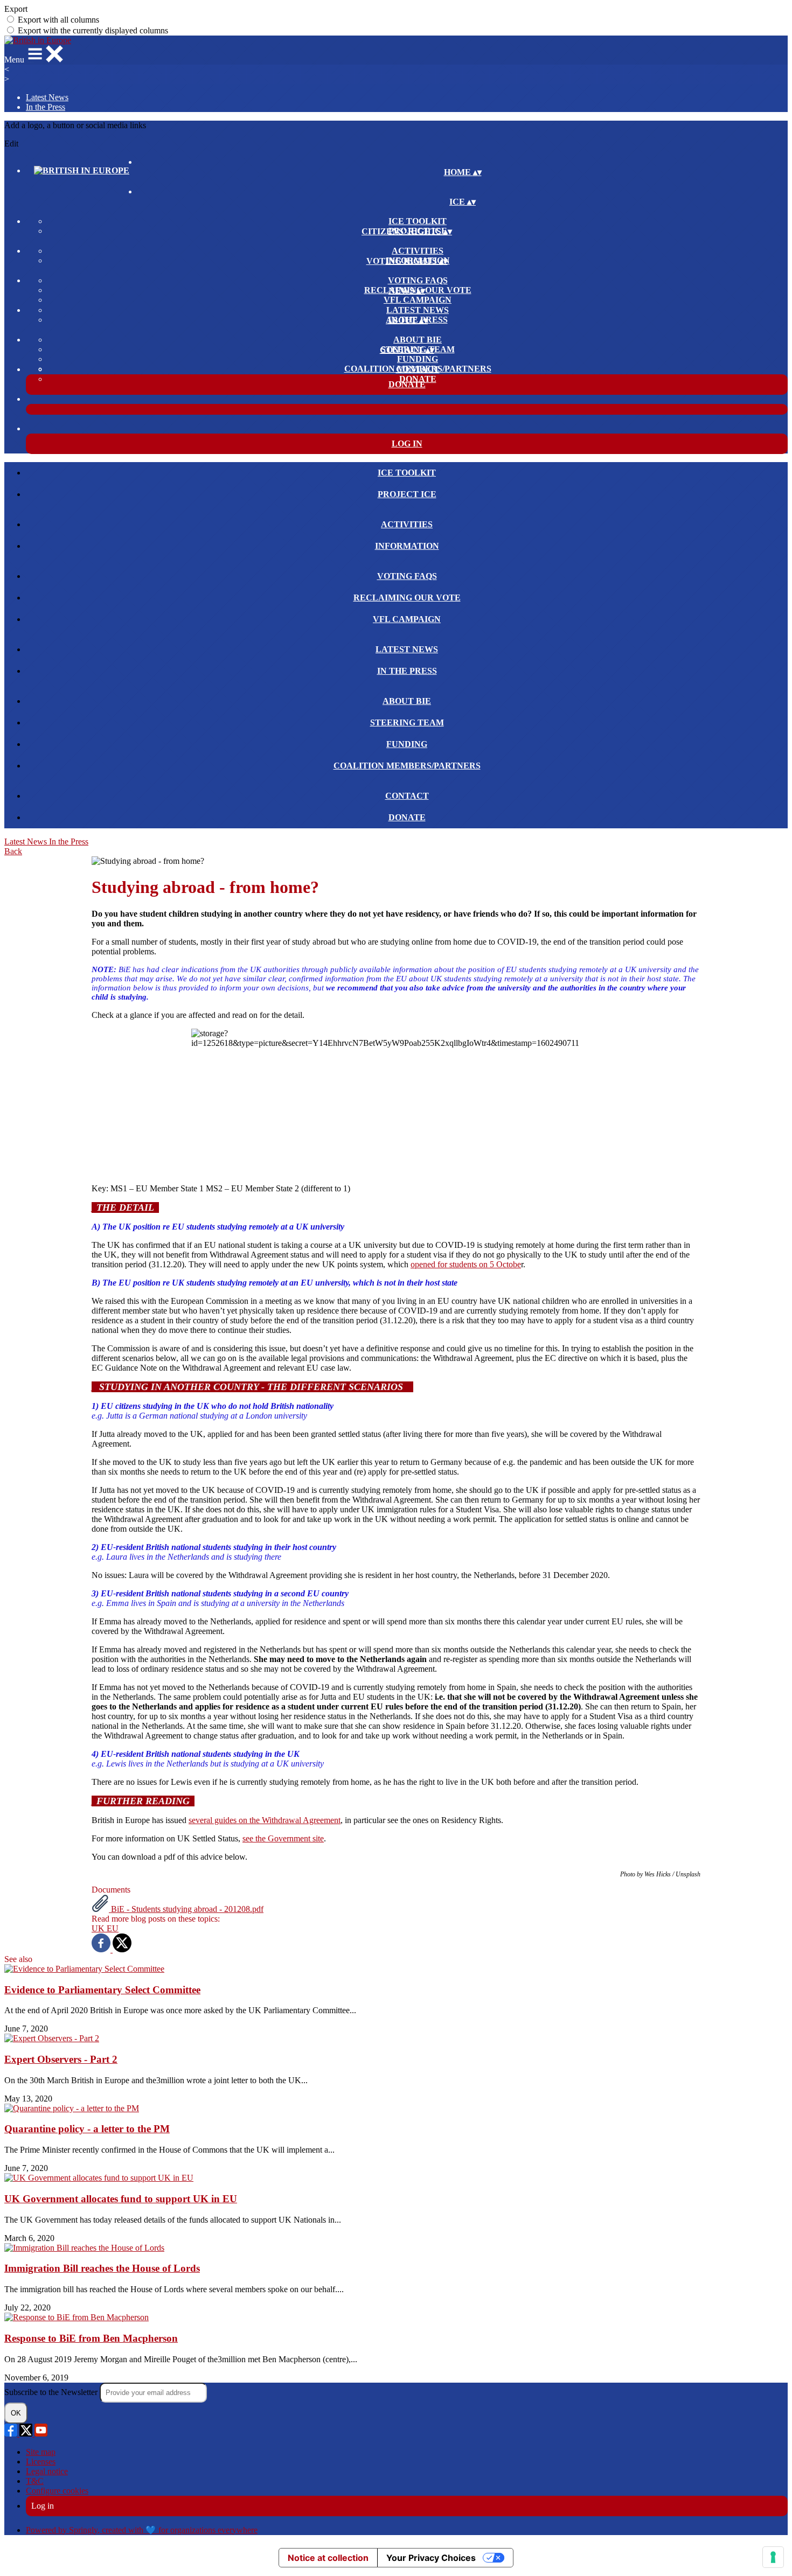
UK (99, 1928)
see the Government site (283, 1838)
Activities (418, 251)
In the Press (46, 107)
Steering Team (407, 722)
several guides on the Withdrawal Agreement (265, 1820)
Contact (418, 369)
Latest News (47, 97)
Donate (418, 379)
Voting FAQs (418, 280)
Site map (41, 2452)
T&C (35, 2481)
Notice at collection (328, 2558)
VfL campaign (418, 300)
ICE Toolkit (418, 221)
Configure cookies (57, 2491)
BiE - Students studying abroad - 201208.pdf (186, 1909)
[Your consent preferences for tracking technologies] (773, 2557)
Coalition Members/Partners (407, 766)
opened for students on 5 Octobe (466, 1264)
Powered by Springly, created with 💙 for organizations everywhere (142, 2530)
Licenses (41, 2462)
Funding (418, 359)
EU (113, 1928)
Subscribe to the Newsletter (52, 2392)
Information (407, 546)
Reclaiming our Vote (407, 598)
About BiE (418, 340)
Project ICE (407, 494)
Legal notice (47, 2471)
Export (16, 9)
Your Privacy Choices (431, 2558)
